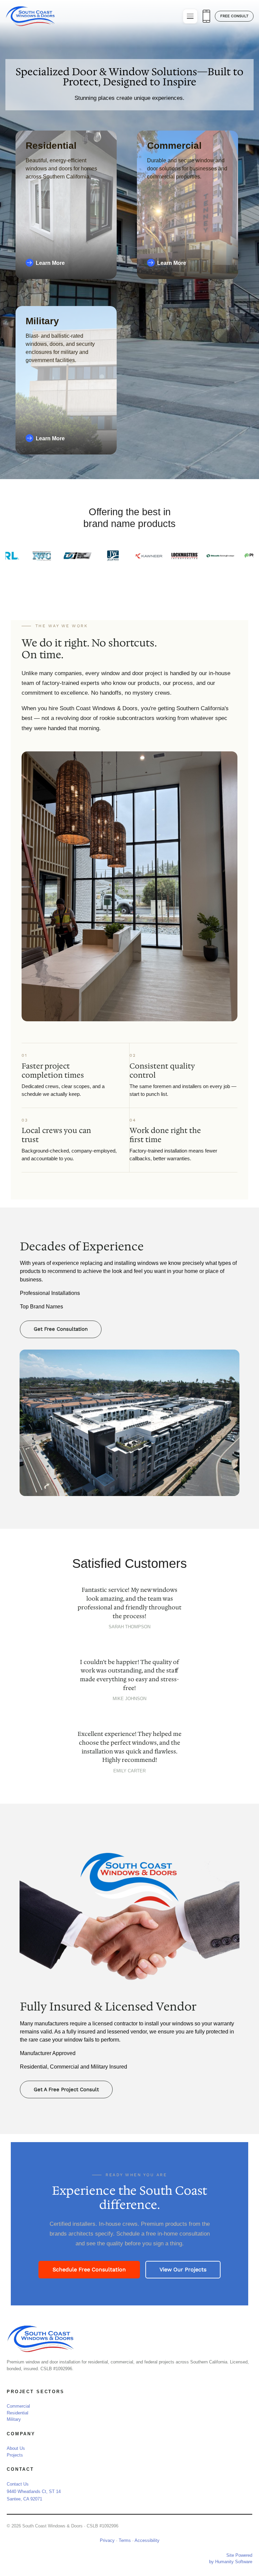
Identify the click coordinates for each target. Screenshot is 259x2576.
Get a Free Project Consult (66, 2089)
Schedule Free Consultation (89, 2269)
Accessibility (147, 2540)
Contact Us (18, 2484)
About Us (16, 2448)
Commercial (18, 2406)
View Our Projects (183, 2269)
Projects (15, 2455)
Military (14, 2419)
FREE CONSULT (234, 16)
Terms (125, 2540)
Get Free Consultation (61, 1329)
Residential (18, 2413)
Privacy (107, 2540)
